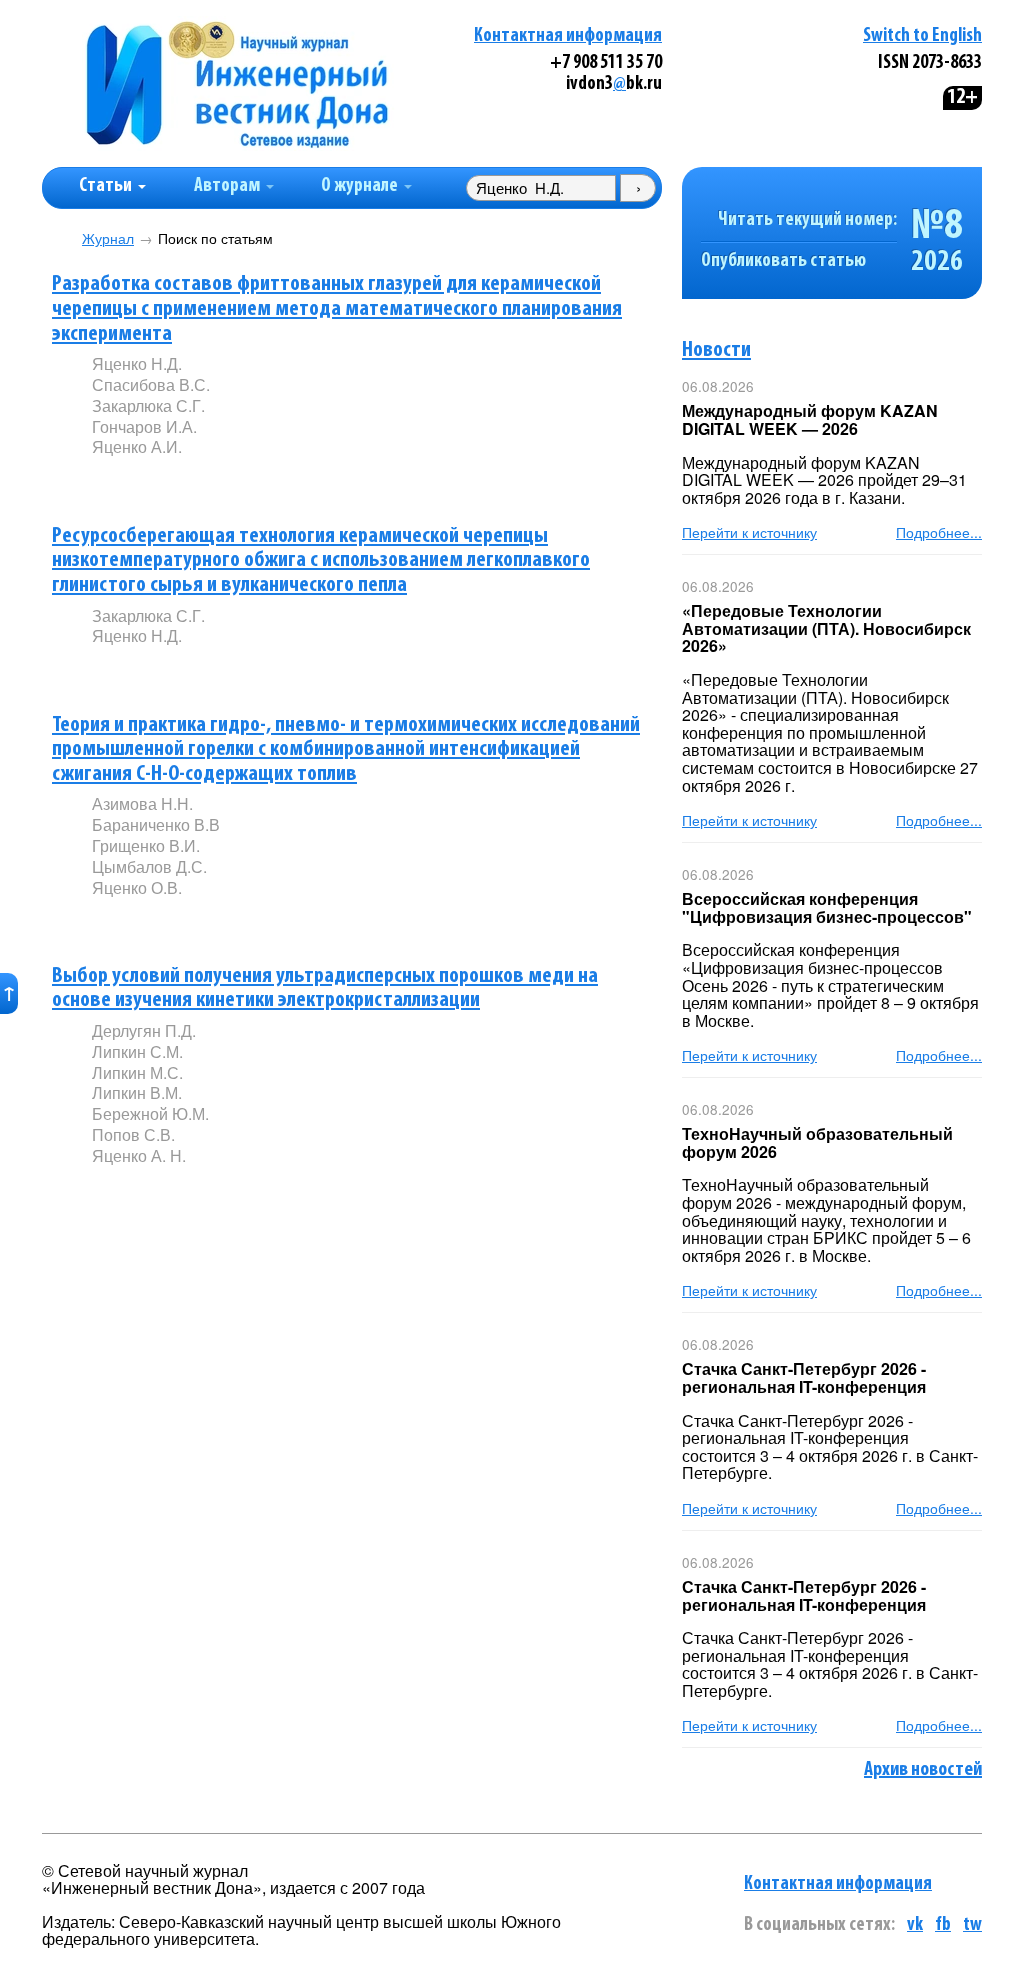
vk (915, 1925)
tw (972, 1925)
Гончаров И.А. (144, 426)
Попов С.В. (133, 1134)
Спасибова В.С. (151, 384)
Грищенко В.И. (146, 845)
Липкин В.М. (137, 1092)
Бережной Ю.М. (150, 1113)
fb (943, 1925)
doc (328, 480)
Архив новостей (923, 1770)
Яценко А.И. (137, 446)
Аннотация (132, 481)
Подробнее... (939, 532)
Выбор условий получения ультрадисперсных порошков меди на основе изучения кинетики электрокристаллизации (325, 989)
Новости (716, 350)
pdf (244, 480)
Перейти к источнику (749, 532)
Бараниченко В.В (156, 824)
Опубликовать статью (783, 261)
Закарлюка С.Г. (148, 405)
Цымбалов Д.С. (149, 866)
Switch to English (922, 36)
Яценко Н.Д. (137, 363)
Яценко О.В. (137, 887)
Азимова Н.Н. (142, 803)
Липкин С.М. (137, 1051)
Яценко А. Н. (139, 1155)
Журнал (108, 238)
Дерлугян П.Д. (144, 1030)
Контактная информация (568, 36)
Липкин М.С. (137, 1072)
